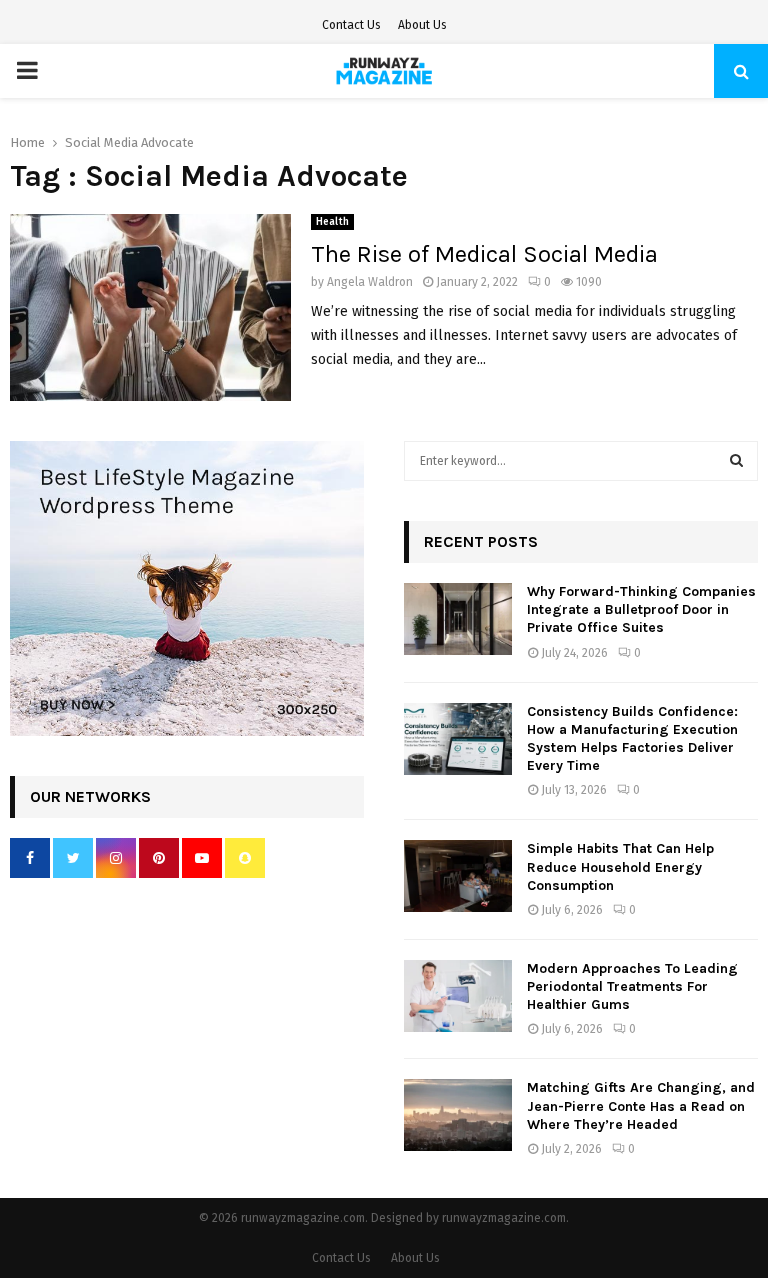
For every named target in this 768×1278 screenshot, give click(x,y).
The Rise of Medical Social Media (484, 254)
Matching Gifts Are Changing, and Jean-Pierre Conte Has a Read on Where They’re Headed (641, 1105)
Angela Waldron (370, 282)
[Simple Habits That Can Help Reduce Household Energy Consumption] (458, 876)
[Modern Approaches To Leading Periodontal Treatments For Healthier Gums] (458, 996)
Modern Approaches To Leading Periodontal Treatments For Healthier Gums (632, 986)
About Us (422, 25)
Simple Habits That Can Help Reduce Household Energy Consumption (620, 866)
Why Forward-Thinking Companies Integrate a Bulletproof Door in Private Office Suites (641, 609)
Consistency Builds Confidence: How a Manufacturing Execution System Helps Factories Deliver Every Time (632, 739)
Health (332, 222)
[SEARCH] (736, 461)
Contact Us (351, 25)
